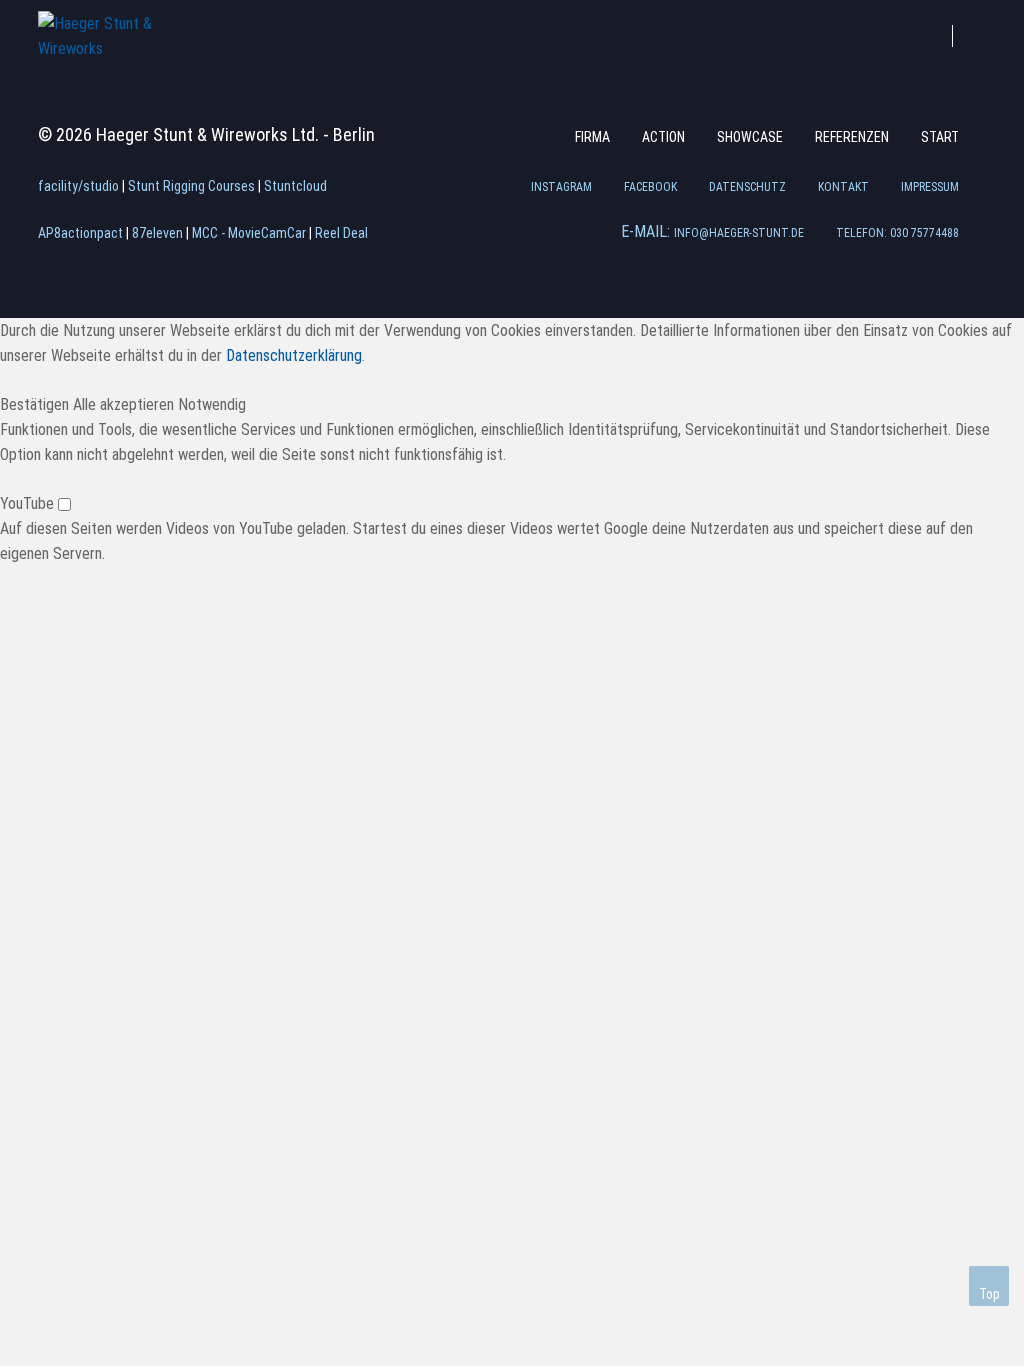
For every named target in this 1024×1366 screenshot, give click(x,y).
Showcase (750, 137)
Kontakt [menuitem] (843, 187)
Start (940, 137)
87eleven (157, 233)
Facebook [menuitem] (650, 187)
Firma (592, 137)
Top (989, 1294)
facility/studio (78, 186)
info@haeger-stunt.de (739, 233)
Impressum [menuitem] (930, 187)
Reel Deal (341, 233)
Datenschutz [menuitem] (747, 187)
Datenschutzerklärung (294, 355)
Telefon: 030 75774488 (897, 233)
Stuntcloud (295, 186)
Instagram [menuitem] (561, 187)
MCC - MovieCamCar (249, 233)
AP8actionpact (80, 233)
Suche (982, 33)
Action (663, 137)
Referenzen (852, 137)
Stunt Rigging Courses (191, 186)
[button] (36, 404)
